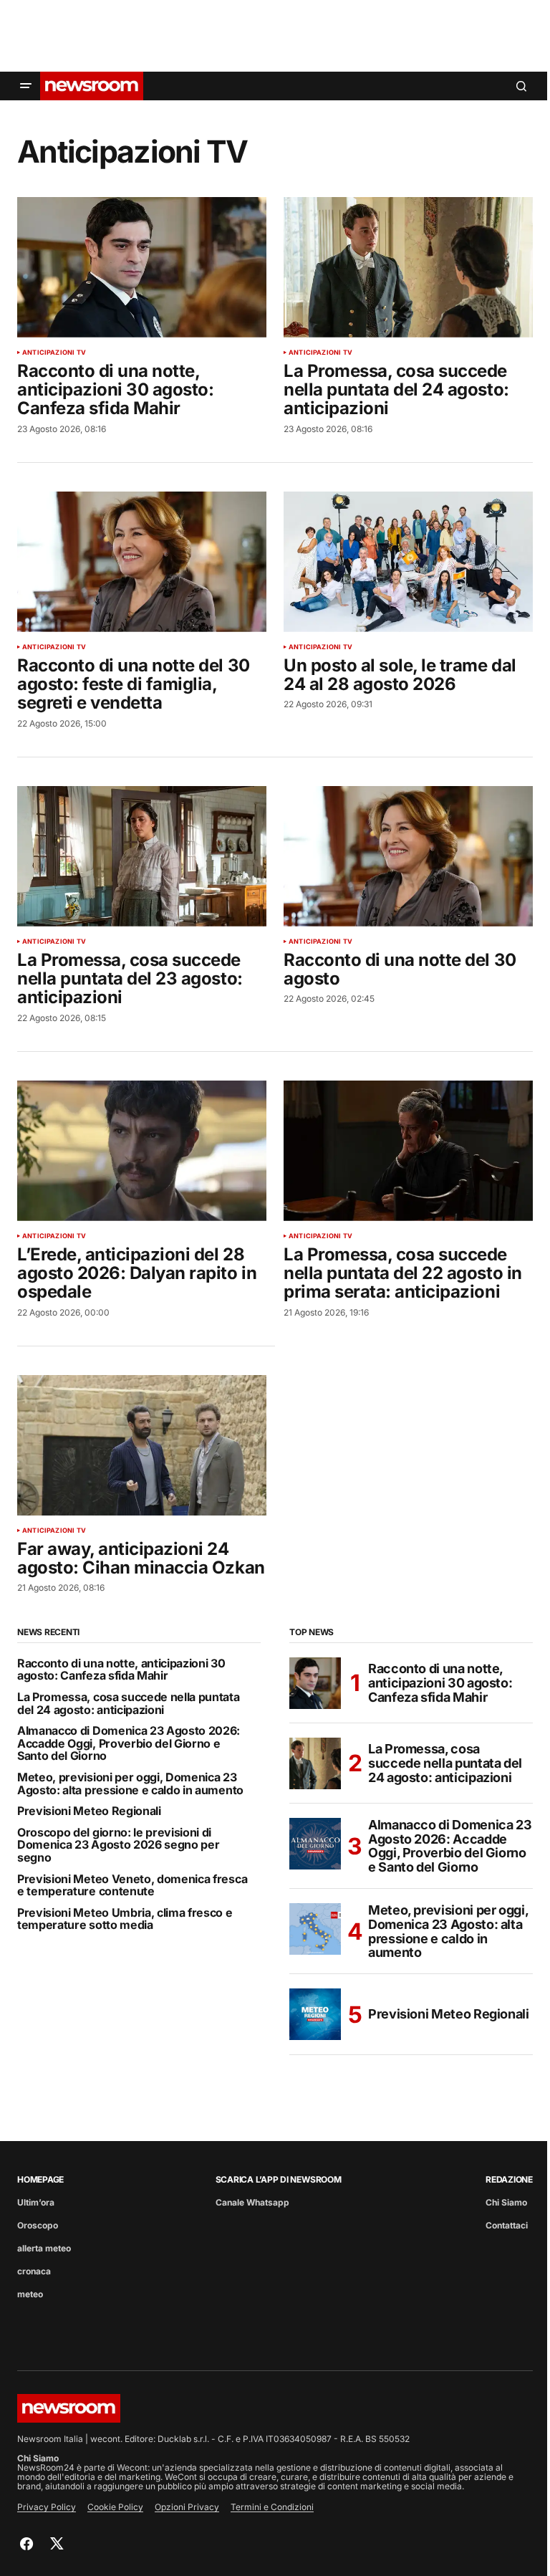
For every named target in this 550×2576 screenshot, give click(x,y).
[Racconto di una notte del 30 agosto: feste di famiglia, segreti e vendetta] (142, 562)
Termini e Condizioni (272, 2507)
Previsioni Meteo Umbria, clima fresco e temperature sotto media (125, 1919)
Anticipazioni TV (54, 353)
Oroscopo (38, 2225)
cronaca (34, 2271)
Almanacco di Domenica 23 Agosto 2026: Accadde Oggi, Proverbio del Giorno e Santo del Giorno (129, 1744)
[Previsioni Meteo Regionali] (315, 2014)
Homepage (40, 2179)
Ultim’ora (36, 2202)
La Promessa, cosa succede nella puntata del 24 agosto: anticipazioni (129, 1704)
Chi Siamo (506, 2202)
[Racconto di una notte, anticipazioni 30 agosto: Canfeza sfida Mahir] (142, 267)
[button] (26, 86)
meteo (30, 2294)
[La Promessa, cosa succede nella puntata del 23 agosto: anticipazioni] (142, 856)
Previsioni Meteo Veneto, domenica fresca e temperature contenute (132, 1886)
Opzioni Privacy (187, 2507)
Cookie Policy (115, 2507)
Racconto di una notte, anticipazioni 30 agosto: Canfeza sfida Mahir (121, 1670)
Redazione (509, 2179)
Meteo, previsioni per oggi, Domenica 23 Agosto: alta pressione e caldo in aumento (130, 1784)
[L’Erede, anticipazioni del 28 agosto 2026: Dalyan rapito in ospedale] (142, 1151)
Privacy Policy (47, 2507)
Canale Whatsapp (252, 2202)
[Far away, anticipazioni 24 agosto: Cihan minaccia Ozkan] (142, 1445)
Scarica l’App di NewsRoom (279, 2179)
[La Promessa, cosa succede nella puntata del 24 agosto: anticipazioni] (408, 267)
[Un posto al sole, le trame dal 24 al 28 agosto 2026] (408, 562)
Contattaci (507, 2225)
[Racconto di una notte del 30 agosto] (408, 856)
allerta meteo (44, 2248)
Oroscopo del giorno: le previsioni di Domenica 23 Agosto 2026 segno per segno (118, 1845)
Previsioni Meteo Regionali (89, 1811)
